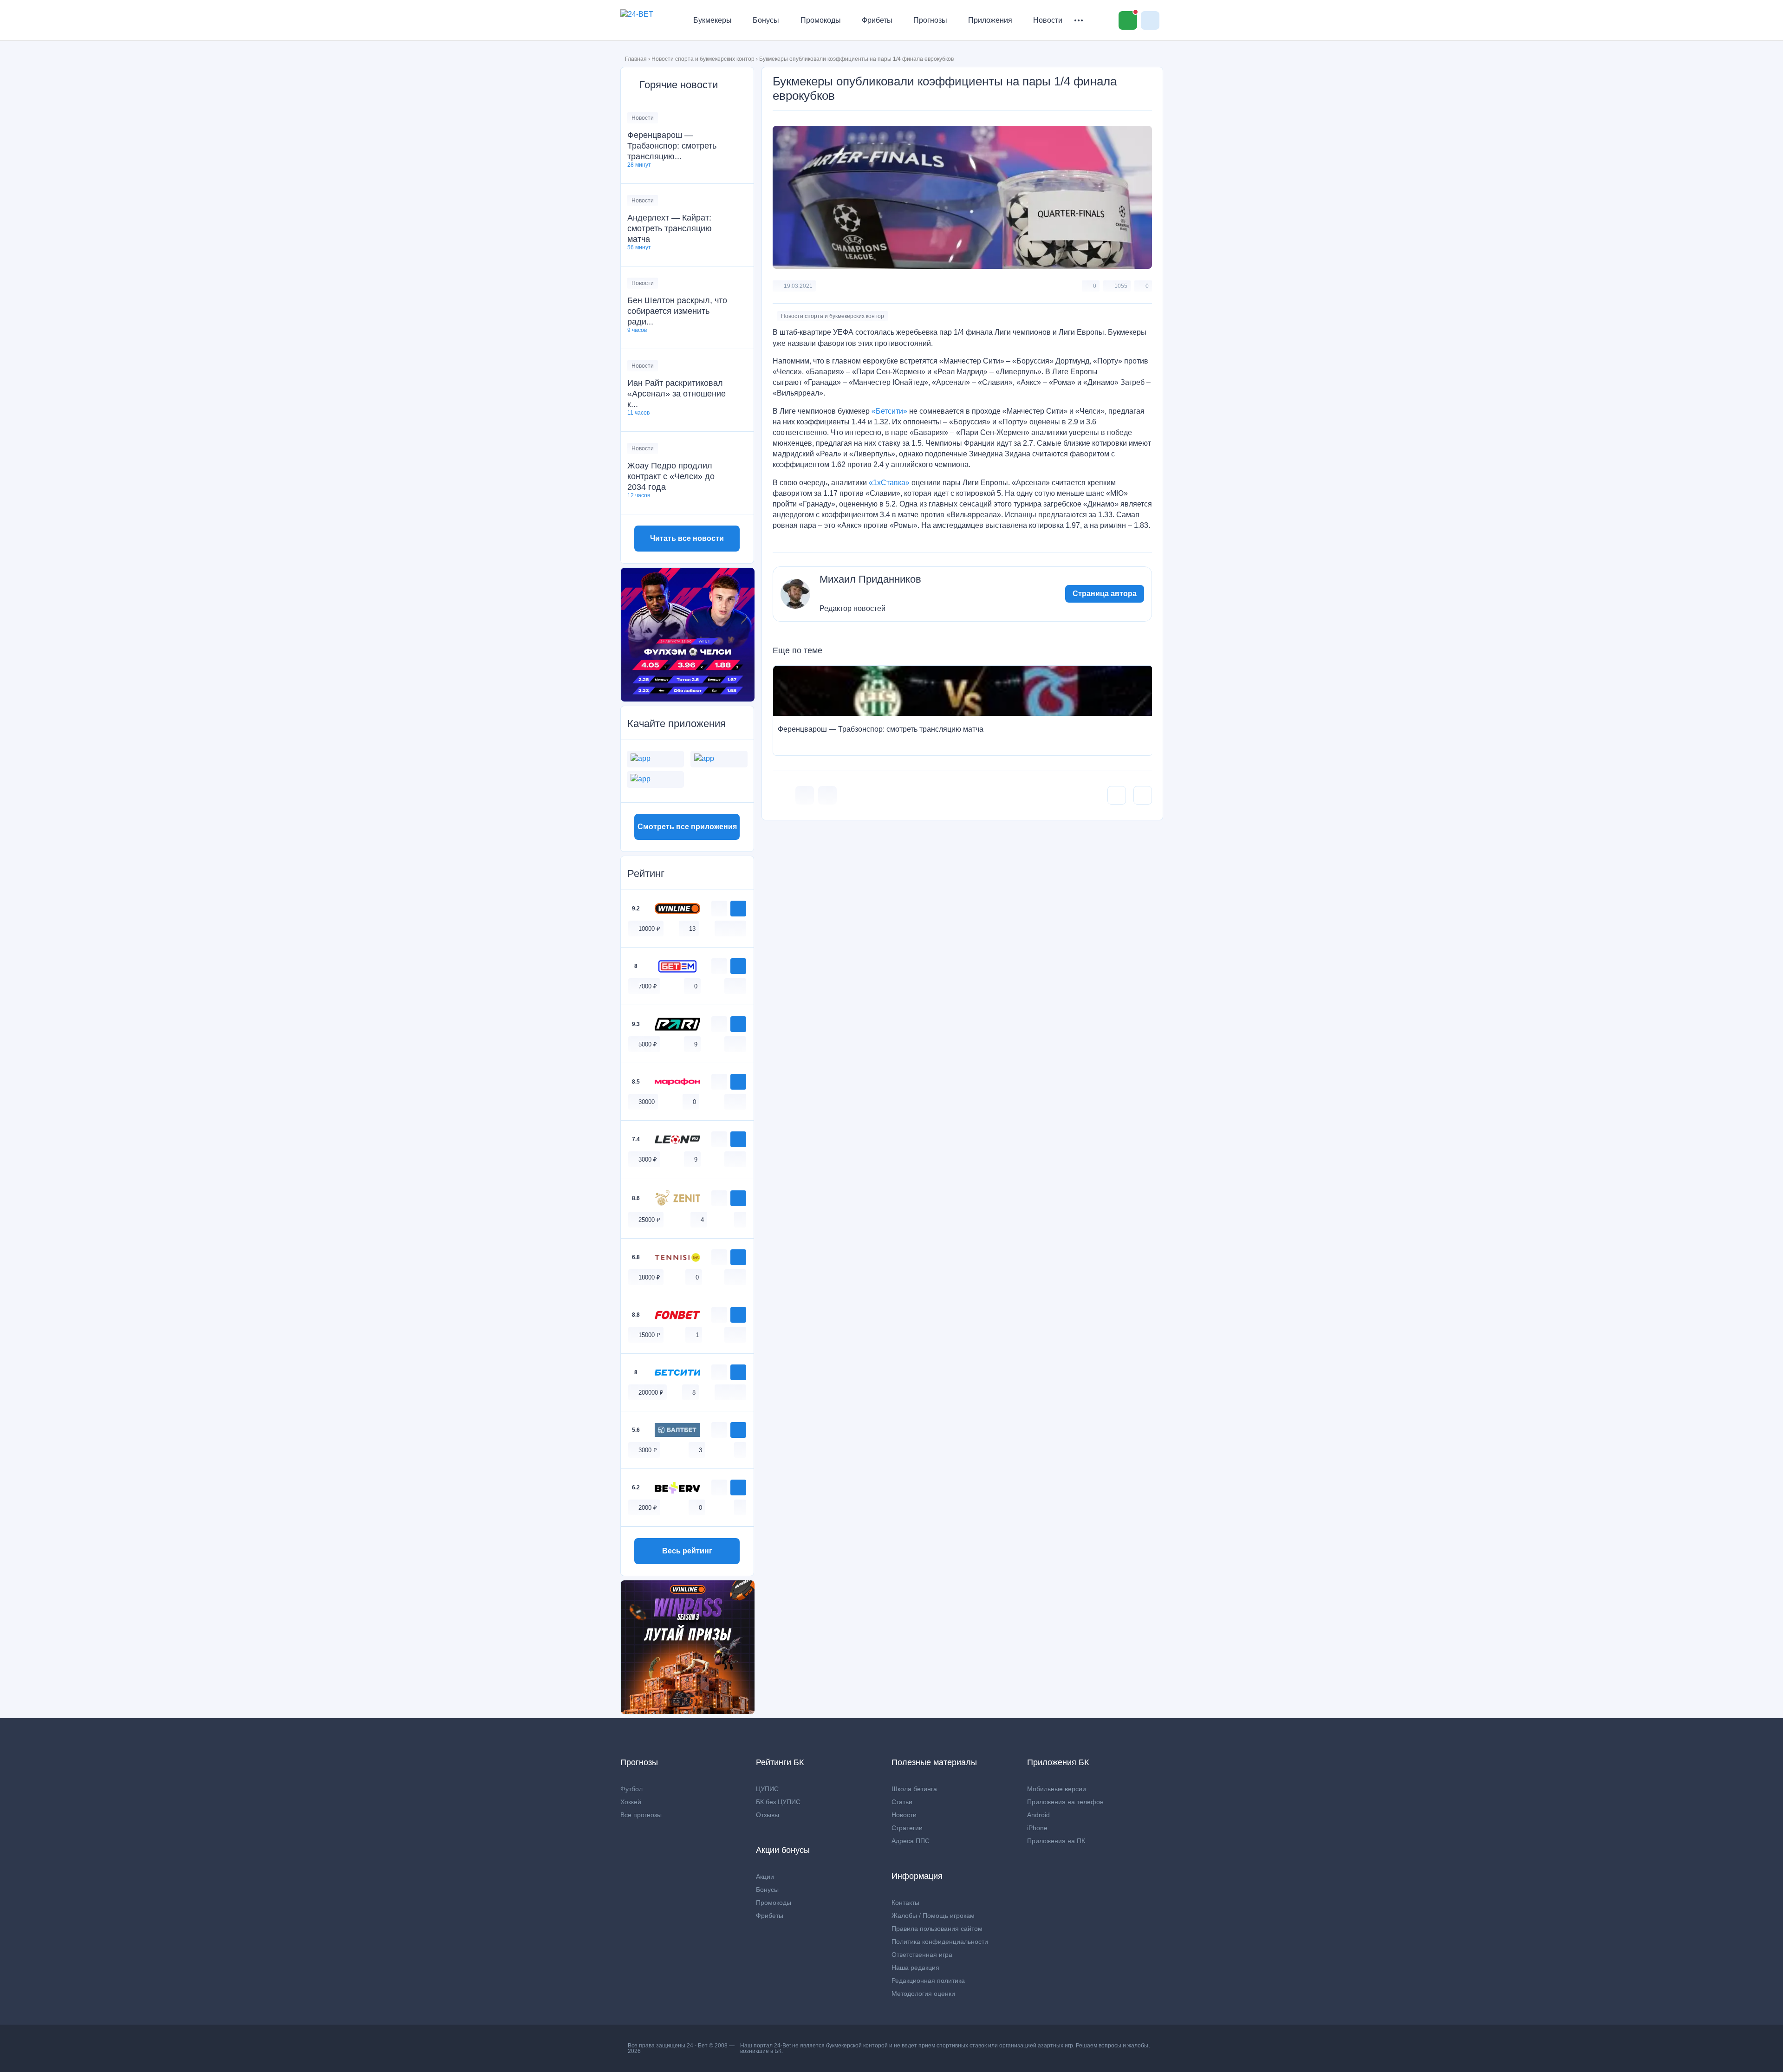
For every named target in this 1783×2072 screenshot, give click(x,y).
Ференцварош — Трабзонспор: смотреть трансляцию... (672, 146)
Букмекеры (713, 20)
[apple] (740, 928)
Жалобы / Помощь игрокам (933, 1916)
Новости (1048, 20)
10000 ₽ (649, 929)
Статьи (902, 1802)
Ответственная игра (922, 1955)
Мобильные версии (1057, 1789)
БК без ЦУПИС (778, 1802)
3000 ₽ (648, 1159)
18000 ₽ (649, 1277)
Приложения (990, 20)
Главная (636, 59)
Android (1038, 1815)
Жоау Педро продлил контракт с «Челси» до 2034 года (671, 476)
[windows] (721, 928)
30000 (647, 1102)
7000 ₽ (648, 986)
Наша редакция (915, 1968)
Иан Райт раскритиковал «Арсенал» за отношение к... (677, 394)
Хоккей (631, 1802)
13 (692, 929)
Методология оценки (923, 1994)
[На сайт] (738, 909)
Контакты (905, 1903)
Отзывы (768, 1815)
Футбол (631, 1789)
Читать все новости (687, 538)
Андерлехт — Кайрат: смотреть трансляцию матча (670, 228)
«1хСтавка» (889, 483)
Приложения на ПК (1056, 1841)
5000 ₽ (648, 1044)
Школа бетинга (914, 1789)
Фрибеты (877, 20)
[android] (730, 928)
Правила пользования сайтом (937, 1929)
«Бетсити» (889, 411)
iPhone (1037, 1828)
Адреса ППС (911, 1841)
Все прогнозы (641, 1815)
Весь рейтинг (687, 1551)
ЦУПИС (767, 1789)
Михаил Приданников (870, 579)
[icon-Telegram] (827, 795)
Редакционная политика (928, 1981)
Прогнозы (930, 20)
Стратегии (907, 1828)
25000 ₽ (649, 1220)
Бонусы (766, 20)
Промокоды (821, 20)
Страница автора (1105, 594)
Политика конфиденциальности (940, 1942)
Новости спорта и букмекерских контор (703, 59)
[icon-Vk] (805, 795)
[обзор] (719, 909)
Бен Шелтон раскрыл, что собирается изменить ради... (677, 311)
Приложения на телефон (1065, 1802)
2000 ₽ (648, 1508)
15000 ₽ (649, 1335)
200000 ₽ (651, 1393)
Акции (765, 1877)
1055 (1121, 286)
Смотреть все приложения (687, 827)
